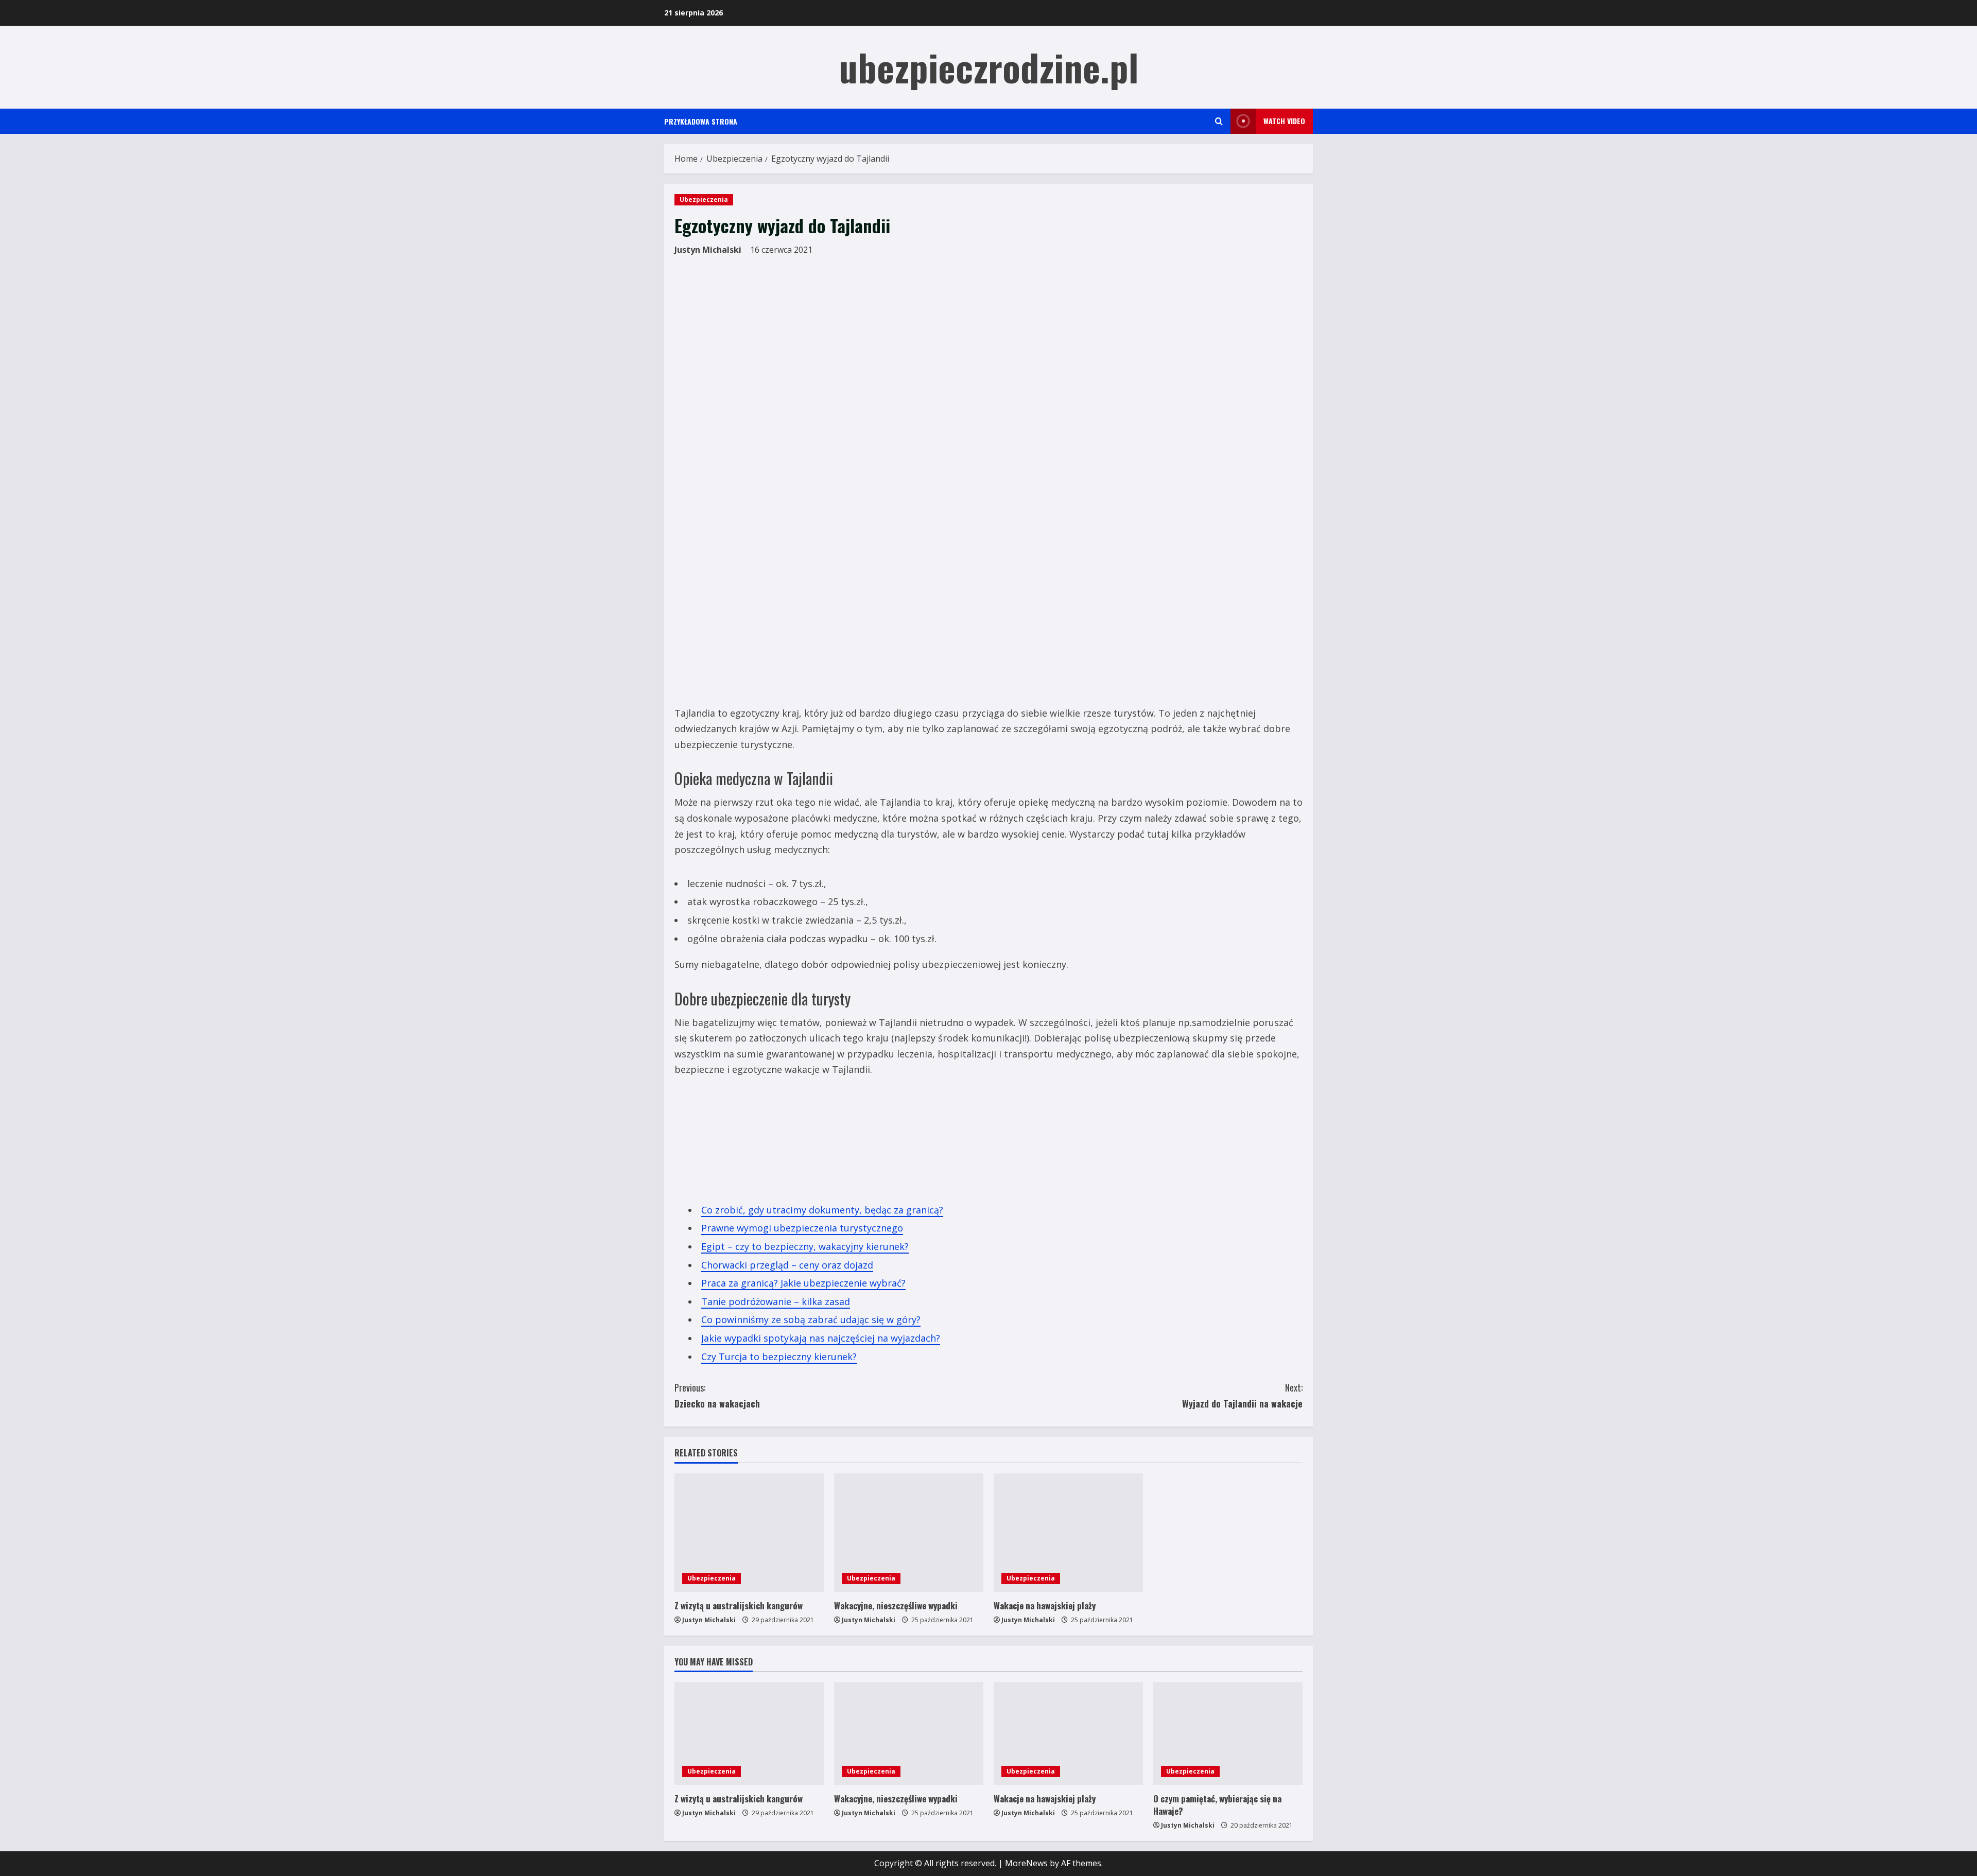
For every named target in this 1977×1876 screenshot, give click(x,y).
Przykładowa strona (701, 121)
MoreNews (1026, 1863)
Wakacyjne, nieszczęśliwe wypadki (896, 1605)
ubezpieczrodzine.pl (989, 67)
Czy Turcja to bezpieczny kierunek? (779, 1357)
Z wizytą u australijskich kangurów (739, 1605)
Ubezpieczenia (704, 199)
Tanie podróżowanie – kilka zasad (776, 1301)
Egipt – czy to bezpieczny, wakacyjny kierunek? (805, 1246)
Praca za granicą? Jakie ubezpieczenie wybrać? (803, 1283)
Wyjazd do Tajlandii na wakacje (1242, 1395)
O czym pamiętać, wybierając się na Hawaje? (1217, 1805)
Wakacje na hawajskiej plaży (1045, 1605)
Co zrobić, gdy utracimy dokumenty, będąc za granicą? (822, 1210)
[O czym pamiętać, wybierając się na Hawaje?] (1228, 1733)
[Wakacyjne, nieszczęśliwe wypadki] (909, 1533)
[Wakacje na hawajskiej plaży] (1068, 1533)
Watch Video (1284, 121)
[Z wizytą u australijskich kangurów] (749, 1533)
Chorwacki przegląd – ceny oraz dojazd (787, 1265)
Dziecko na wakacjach (717, 1395)
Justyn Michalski (708, 250)
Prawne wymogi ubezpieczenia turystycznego (802, 1228)
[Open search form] (1219, 121)
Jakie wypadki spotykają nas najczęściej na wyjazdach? (821, 1338)
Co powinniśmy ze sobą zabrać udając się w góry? (811, 1319)
